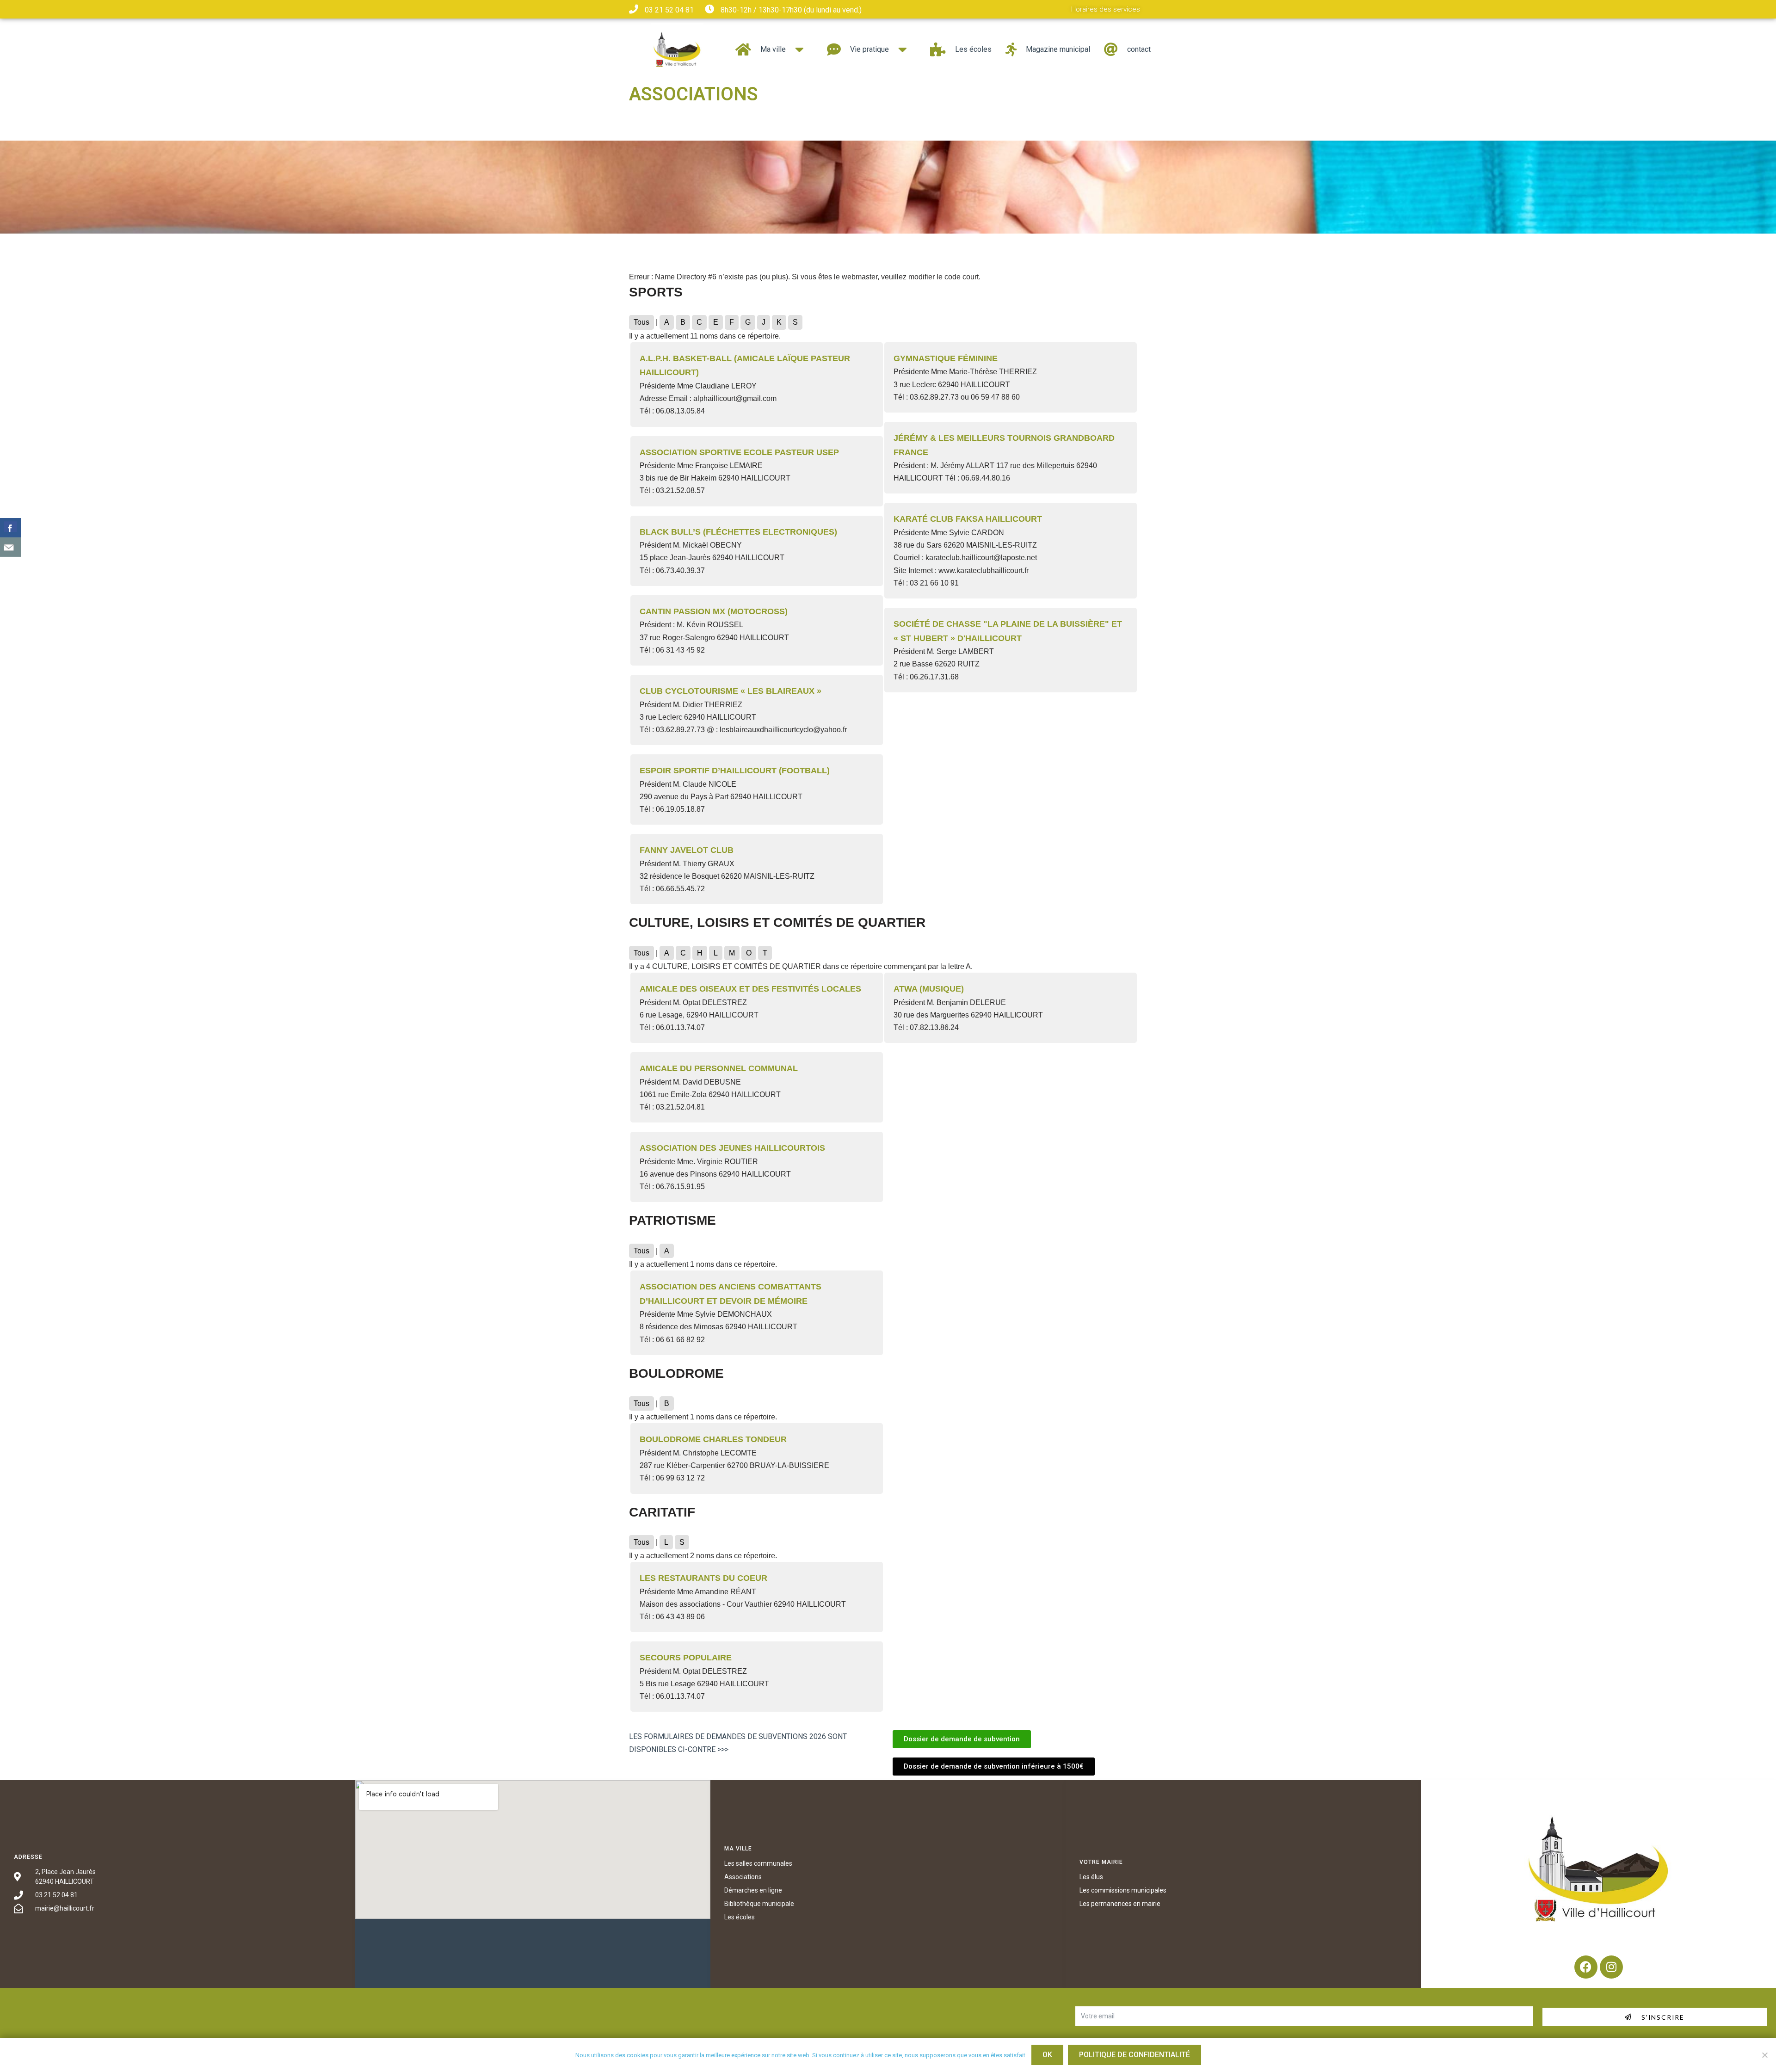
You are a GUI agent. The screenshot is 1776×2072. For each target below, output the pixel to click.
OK (1047, 2055)
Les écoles (973, 49)
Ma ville (773, 49)
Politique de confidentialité (1135, 2055)
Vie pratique (869, 49)
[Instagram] (1611, 1967)
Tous (641, 322)
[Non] (1764, 2055)
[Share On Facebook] (10, 528)
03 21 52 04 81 (669, 10)
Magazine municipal (1058, 49)
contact (1139, 49)
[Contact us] (10, 547)
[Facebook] (1586, 1967)
